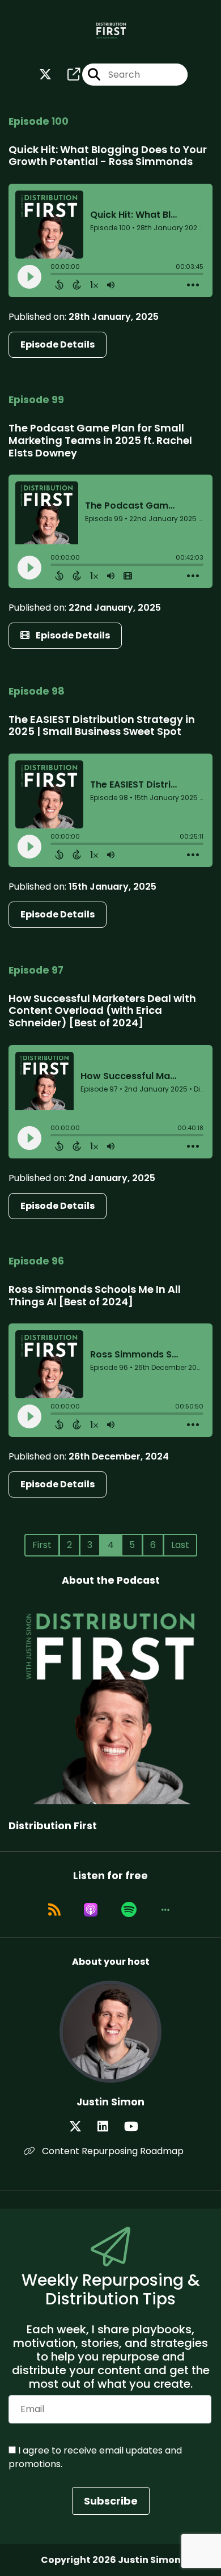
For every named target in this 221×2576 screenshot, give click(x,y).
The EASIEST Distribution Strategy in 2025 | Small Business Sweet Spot (102, 726)
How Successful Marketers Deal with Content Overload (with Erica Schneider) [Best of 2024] (102, 1010)
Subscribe (111, 2501)
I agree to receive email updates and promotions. (95, 2457)
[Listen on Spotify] (129, 1910)
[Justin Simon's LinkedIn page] (110, 2127)
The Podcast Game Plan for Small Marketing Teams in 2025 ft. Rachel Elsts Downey (100, 440)
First (42, 1545)
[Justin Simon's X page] (82, 2127)
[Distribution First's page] (67, 75)
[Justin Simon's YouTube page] (138, 2127)
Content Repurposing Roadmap (112, 2151)
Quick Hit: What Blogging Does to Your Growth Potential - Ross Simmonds (108, 156)
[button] (165, 1910)
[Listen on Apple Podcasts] (91, 1910)
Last (180, 1545)
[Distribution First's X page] (45, 75)
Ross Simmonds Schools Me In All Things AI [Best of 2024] (95, 1295)
